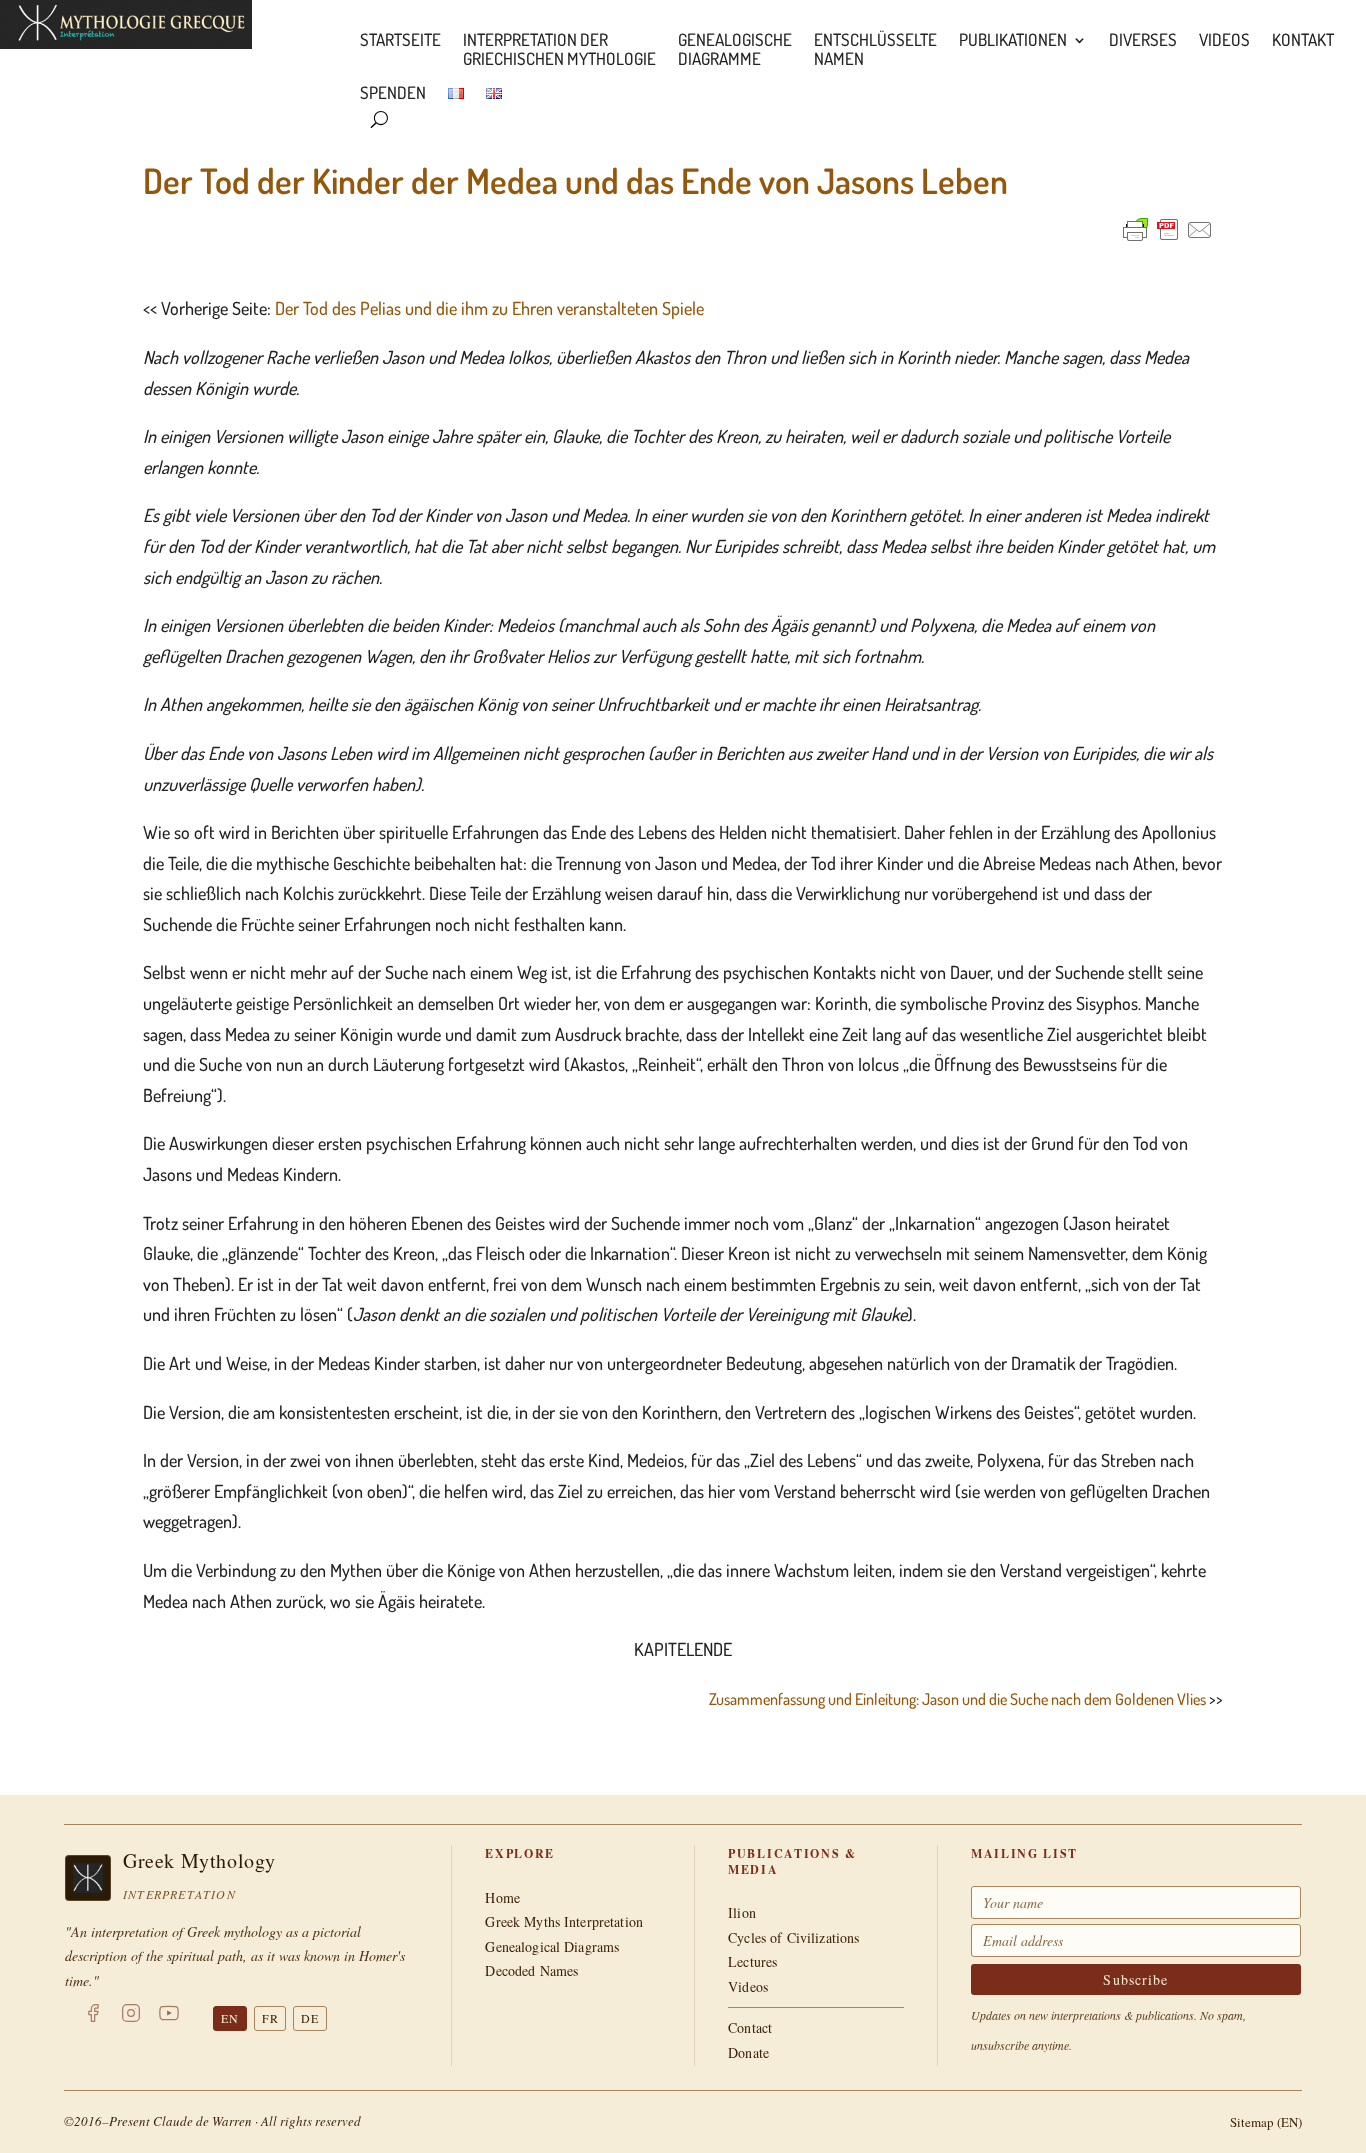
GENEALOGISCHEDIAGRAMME (735, 50)
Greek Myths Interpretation (564, 1921)
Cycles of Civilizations (793, 1937)
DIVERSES (1143, 40)
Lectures (752, 1961)
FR (270, 2018)
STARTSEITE (400, 40)
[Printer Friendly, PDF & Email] (1168, 229)
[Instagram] (131, 2017)
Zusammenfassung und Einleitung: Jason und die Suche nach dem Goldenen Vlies (957, 1699)
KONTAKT (1303, 40)
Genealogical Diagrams (552, 1946)
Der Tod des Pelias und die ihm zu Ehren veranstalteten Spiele (489, 308)
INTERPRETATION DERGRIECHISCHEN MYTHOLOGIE (559, 50)
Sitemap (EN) (1266, 2122)
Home (502, 1897)
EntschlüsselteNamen (875, 50)
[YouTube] (169, 2017)
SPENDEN (393, 93)
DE (310, 2018)
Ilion (742, 1912)
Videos (1224, 40)
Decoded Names (531, 1970)
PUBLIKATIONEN (1013, 40)
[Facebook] (93, 2017)
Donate (748, 2052)
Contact (750, 2027)
